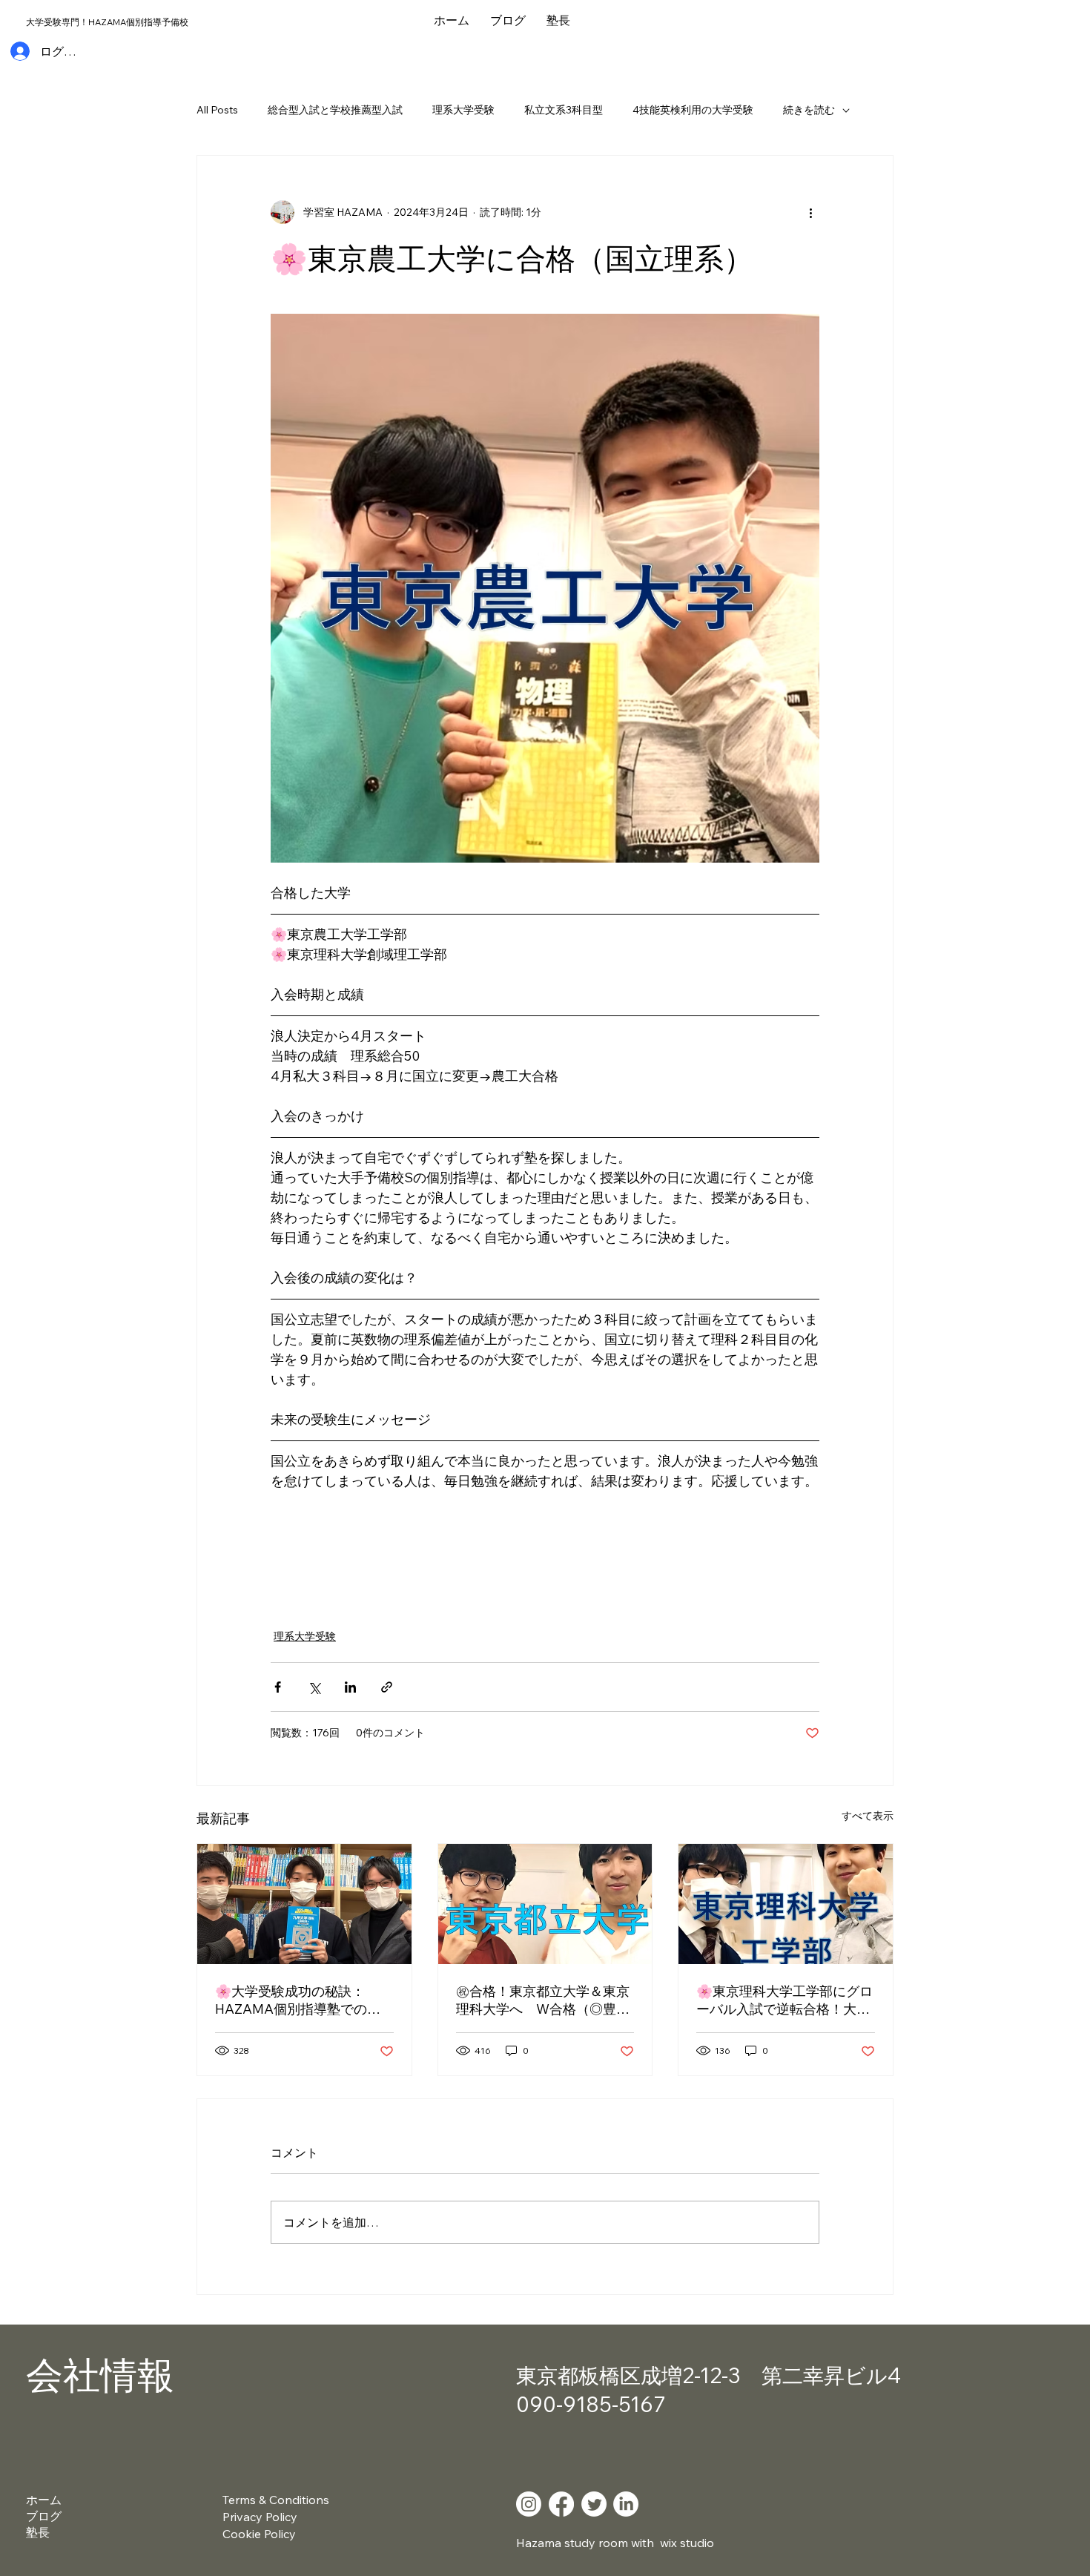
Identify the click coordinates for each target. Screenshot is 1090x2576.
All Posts (217, 110)
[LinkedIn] (626, 2504)
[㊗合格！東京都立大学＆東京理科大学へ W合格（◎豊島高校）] (545, 1904)
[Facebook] (561, 2504)
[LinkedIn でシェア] (350, 1687)
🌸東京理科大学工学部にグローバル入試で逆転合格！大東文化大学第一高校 (785, 2000)
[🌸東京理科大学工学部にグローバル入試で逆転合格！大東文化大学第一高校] (786, 1904)
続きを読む (809, 110)
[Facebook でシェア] (278, 1687)
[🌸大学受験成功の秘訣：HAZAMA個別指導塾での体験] (304, 1904)
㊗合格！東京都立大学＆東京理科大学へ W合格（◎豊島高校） (543, 2000)
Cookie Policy (259, 2534)
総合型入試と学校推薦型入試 (335, 110)
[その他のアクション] (810, 212)
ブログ (44, 2516)
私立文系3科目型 (564, 110)
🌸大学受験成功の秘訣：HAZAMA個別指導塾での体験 (298, 2000)
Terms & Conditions (276, 2500)
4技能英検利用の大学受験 (693, 110)
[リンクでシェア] (387, 1687)
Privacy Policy (260, 2517)
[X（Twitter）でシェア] (314, 1687)
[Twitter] (594, 2504)
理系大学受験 (463, 110)
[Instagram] (529, 2504)
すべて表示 (868, 1816)
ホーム (44, 2500)
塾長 (38, 2532)
